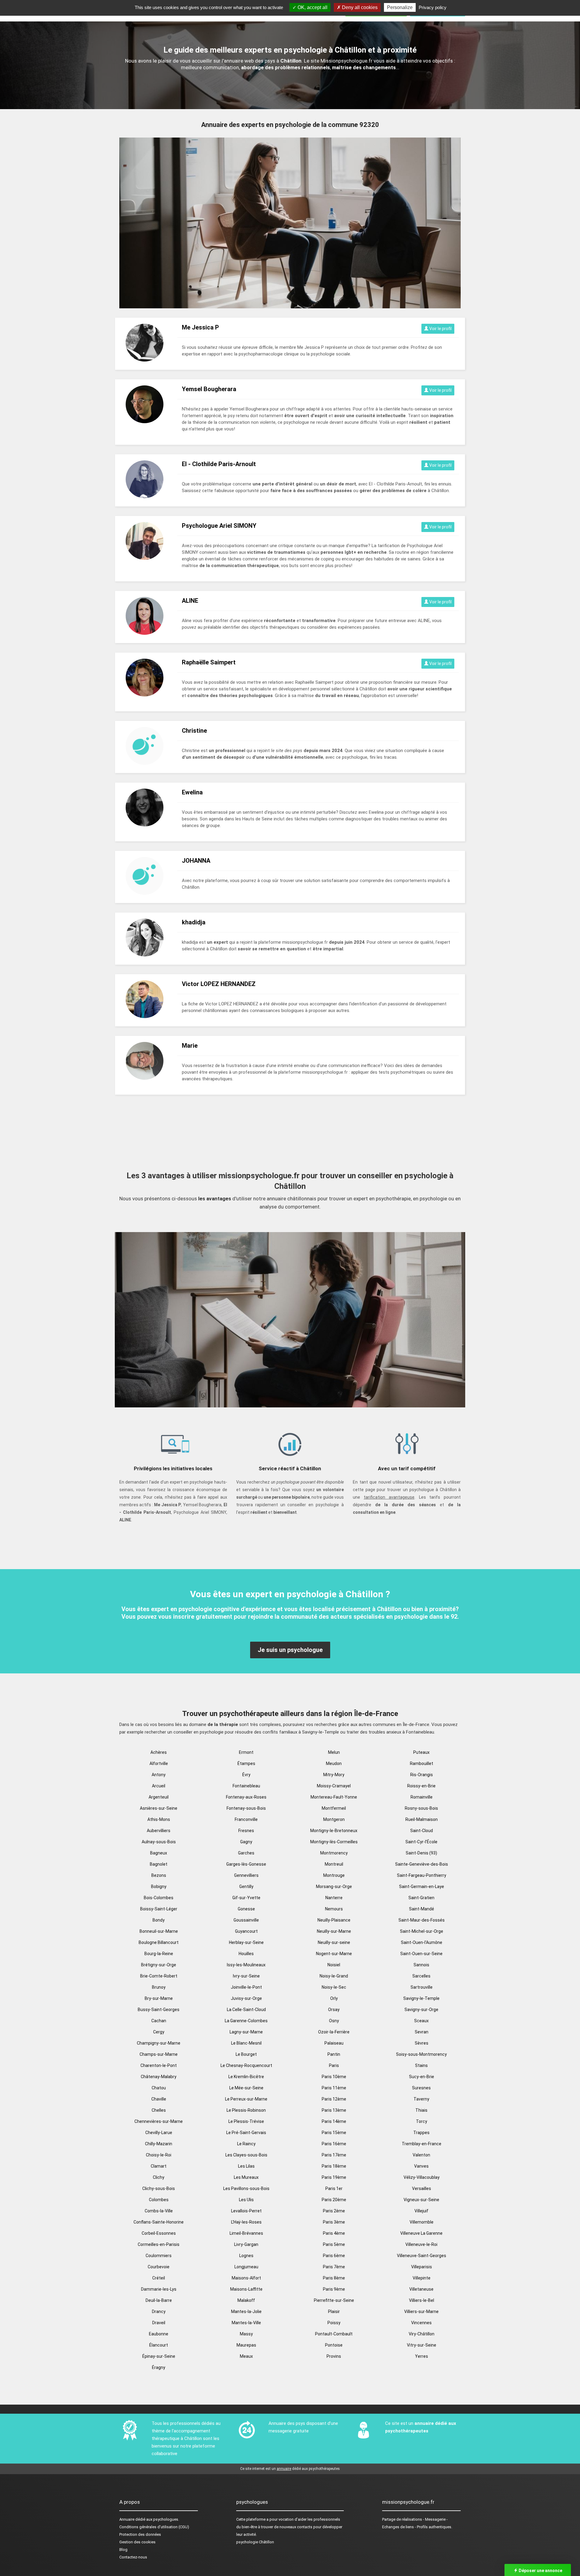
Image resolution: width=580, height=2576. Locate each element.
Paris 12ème (334, 2099)
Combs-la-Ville (159, 2211)
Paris (334, 2065)
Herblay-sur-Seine (246, 1942)
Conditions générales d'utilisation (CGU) (154, 2527)
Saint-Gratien (421, 1898)
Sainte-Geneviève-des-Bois (422, 1864)
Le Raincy (246, 2144)
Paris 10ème (334, 2077)
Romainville (422, 1797)
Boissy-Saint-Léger (159, 1909)
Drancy (159, 2312)
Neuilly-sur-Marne (334, 1931)
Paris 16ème (334, 2144)
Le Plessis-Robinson (246, 2110)
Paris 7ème (334, 2267)
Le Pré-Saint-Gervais (246, 2133)
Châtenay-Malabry (159, 2077)
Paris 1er (334, 2188)
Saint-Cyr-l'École (421, 1842)
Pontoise (334, 2345)
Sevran (422, 2032)
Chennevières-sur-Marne (159, 2121)
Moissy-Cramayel (334, 1786)
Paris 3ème (334, 2222)
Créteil (159, 2278)
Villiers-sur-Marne (421, 2312)
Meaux (246, 2356)
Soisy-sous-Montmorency (421, 2054)
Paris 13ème (334, 2110)
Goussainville (246, 1920)
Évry (246, 1775)
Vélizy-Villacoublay (422, 2177)
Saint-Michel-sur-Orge (422, 1931)
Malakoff (246, 2300)
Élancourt (159, 2345)
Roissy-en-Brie (421, 1786)
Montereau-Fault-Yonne (334, 1797)
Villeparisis (422, 2267)
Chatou (159, 2088)
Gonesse (246, 1909)
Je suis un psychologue (290, 1650)
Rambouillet (422, 1763)
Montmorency (334, 1853)
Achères (159, 1752)
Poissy (334, 2323)
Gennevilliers (246, 1875)
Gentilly (246, 1887)
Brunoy (159, 1987)
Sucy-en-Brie (422, 2077)
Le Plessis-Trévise (246, 2121)
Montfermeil (334, 1808)
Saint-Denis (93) (421, 1853)
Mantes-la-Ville (246, 2323)
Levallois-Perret (246, 2211)
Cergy (159, 2032)
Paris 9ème (334, 2289)
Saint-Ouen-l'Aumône (422, 1942)
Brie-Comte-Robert (159, 1976)
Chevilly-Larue (159, 2133)
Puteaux (421, 1752)
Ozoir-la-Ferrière (334, 2032)
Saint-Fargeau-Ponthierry (422, 1875)
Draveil (159, 2323)
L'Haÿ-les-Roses (246, 2222)
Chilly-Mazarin (159, 2144)
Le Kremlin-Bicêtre (246, 2077)
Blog (123, 2550)
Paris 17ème (334, 2155)
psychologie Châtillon (255, 2542)
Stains (421, 2065)
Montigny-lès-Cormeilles (334, 1842)
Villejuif (421, 2211)
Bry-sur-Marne (159, 1998)
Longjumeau (246, 2267)
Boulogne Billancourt (159, 1942)
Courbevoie (159, 2267)
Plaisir (334, 2312)
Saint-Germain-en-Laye (422, 1887)
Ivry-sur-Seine (246, 1976)
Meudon (334, 1763)
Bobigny (159, 1887)
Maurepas (246, 2345)
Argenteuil (159, 1797)
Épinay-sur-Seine (159, 2356)
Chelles (159, 2110)
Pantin (334, 2054)
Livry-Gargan (246, 2244)
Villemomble (422, 2222)
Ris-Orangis (422, 1775)
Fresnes (246, 1831)
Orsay (334, 2010)
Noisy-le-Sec (334, 1987)
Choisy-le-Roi (159, 2155)
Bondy (159, 1920)
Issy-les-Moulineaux (246, 1965)
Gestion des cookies (137, 2542)
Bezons (159, 1875)
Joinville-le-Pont (246, 1987)
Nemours (334, 1909)
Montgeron (334, 1819)
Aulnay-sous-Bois (159, 1842)
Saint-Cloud (422, 1831)
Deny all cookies (359, 7)
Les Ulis (246, 2200)
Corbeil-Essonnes (159, 2233)
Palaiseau (334, 2043)
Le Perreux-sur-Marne (246, 2099)
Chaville (159, 2099)
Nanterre (334, 1898)
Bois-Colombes (159, 1898)
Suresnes (421, 2088)
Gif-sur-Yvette (246, 1898)
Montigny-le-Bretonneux (334, 1831)
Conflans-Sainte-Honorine (159, 2222)
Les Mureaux (246, 2177)
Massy (246, 2334)
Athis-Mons (159, 1819)
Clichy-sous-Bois (159, 2188)
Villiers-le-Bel (422, 2300)
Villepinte (422, 2278)
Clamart (159, 2166)
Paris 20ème (334, 2200)
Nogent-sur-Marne (334, 1954)
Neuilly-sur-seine (334, 1942)
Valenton (421, 2155)
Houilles (246, 1954)
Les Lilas (246, 2166)
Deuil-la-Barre (159, 2300)
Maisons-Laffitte (246, 2289)
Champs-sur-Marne (159, 2054)
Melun (334, 1752)
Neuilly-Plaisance (334, 1920)
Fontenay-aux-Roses (246, 1797)
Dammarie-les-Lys (159, 2289)
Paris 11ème (334, 2088)
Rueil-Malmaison (422, 1819)
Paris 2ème (334, 2211)
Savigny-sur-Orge (421, 2010)
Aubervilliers (159, 1831)
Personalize (400, 7)
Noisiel (334, 1965)
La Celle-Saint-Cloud (246, 2010)
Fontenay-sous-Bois (246, 1808)
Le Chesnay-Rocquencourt (246, 2065)
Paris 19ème (334, 2177)
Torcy (422, 2121)
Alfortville (159, 1763)
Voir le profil (440, 329)
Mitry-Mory (334, 1775)
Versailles (422, 2188)
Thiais (421, 2110)
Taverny (421, 2099)
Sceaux (421, 2021)
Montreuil (334, 1864)
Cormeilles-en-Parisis (159, 2244)
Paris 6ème (334, 2256)
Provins (334, 2356)
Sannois (421, 1965)
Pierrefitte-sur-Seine (334, 2300)
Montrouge (334, 1875)
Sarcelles (421, 1976)
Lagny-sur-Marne (246, 2032)
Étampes (246, 1763)
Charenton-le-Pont (159, 2065)
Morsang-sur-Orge (334, 1887)
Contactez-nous (133, 2557)
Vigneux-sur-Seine (421, 2200)
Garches (246, 1853)
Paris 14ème (334, 2121)
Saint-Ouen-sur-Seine (421, 1954)
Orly (334, 1998)
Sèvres (422, 2043)
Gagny (246, 1842)
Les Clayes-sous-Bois (246, 2155)
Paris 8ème (334, 2278)
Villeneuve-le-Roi (421, 2244)
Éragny (159, 2367)
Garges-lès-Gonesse (246, 1864)
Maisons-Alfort (246, 2278)
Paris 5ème (334, 2244)
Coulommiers (159, 2256)
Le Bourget (246, 2054)
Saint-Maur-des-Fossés (422, 1920)
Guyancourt (246, 1931)
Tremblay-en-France (422, 2144)
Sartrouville (422, 1987)
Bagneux (159, 1853)
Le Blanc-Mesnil (246, 2043)
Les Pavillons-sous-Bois (246, 2188)
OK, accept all (312, 7)
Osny (334, 2021)
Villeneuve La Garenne (421, 2233)
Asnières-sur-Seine (159, 1808)
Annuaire (127, 2519)
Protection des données (140, 2534)
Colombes (159, 2200)
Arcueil (159, 1786)
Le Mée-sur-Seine (246, 2088)
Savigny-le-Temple (421, 1998)
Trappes (421, 2133)
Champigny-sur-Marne (159, 2043)
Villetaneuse (421, 2289)
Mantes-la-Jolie (246, 2312)
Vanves (421, 2166)
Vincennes (421, 2323)
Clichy (159, 2177)
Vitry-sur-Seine (422, 2345)
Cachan (159, 2021)
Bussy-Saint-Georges (159, 2010)
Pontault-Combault (334, 2334)
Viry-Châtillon (422, 2334)
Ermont (246, 1752)
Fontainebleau (246, 1786)
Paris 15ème (334, 2133)
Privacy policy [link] (433, 7)
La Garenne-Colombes (246, 2021)
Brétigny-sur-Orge (159, 1965)
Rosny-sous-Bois (421, 1808)
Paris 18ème (334, 2166)
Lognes (246, 2256)
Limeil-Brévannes (246, 2233)
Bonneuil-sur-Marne (159, 1931)
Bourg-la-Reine (159, 1954)
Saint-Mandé (422, 1909)
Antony (159, 1775)
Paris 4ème (334, 2233)
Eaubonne (159, 2334)
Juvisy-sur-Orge (246, 1998)
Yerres (422, 2356)
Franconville (246, 1819)
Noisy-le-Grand (334, 1976)
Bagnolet (159, 1864)
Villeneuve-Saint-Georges (422, 2256)
